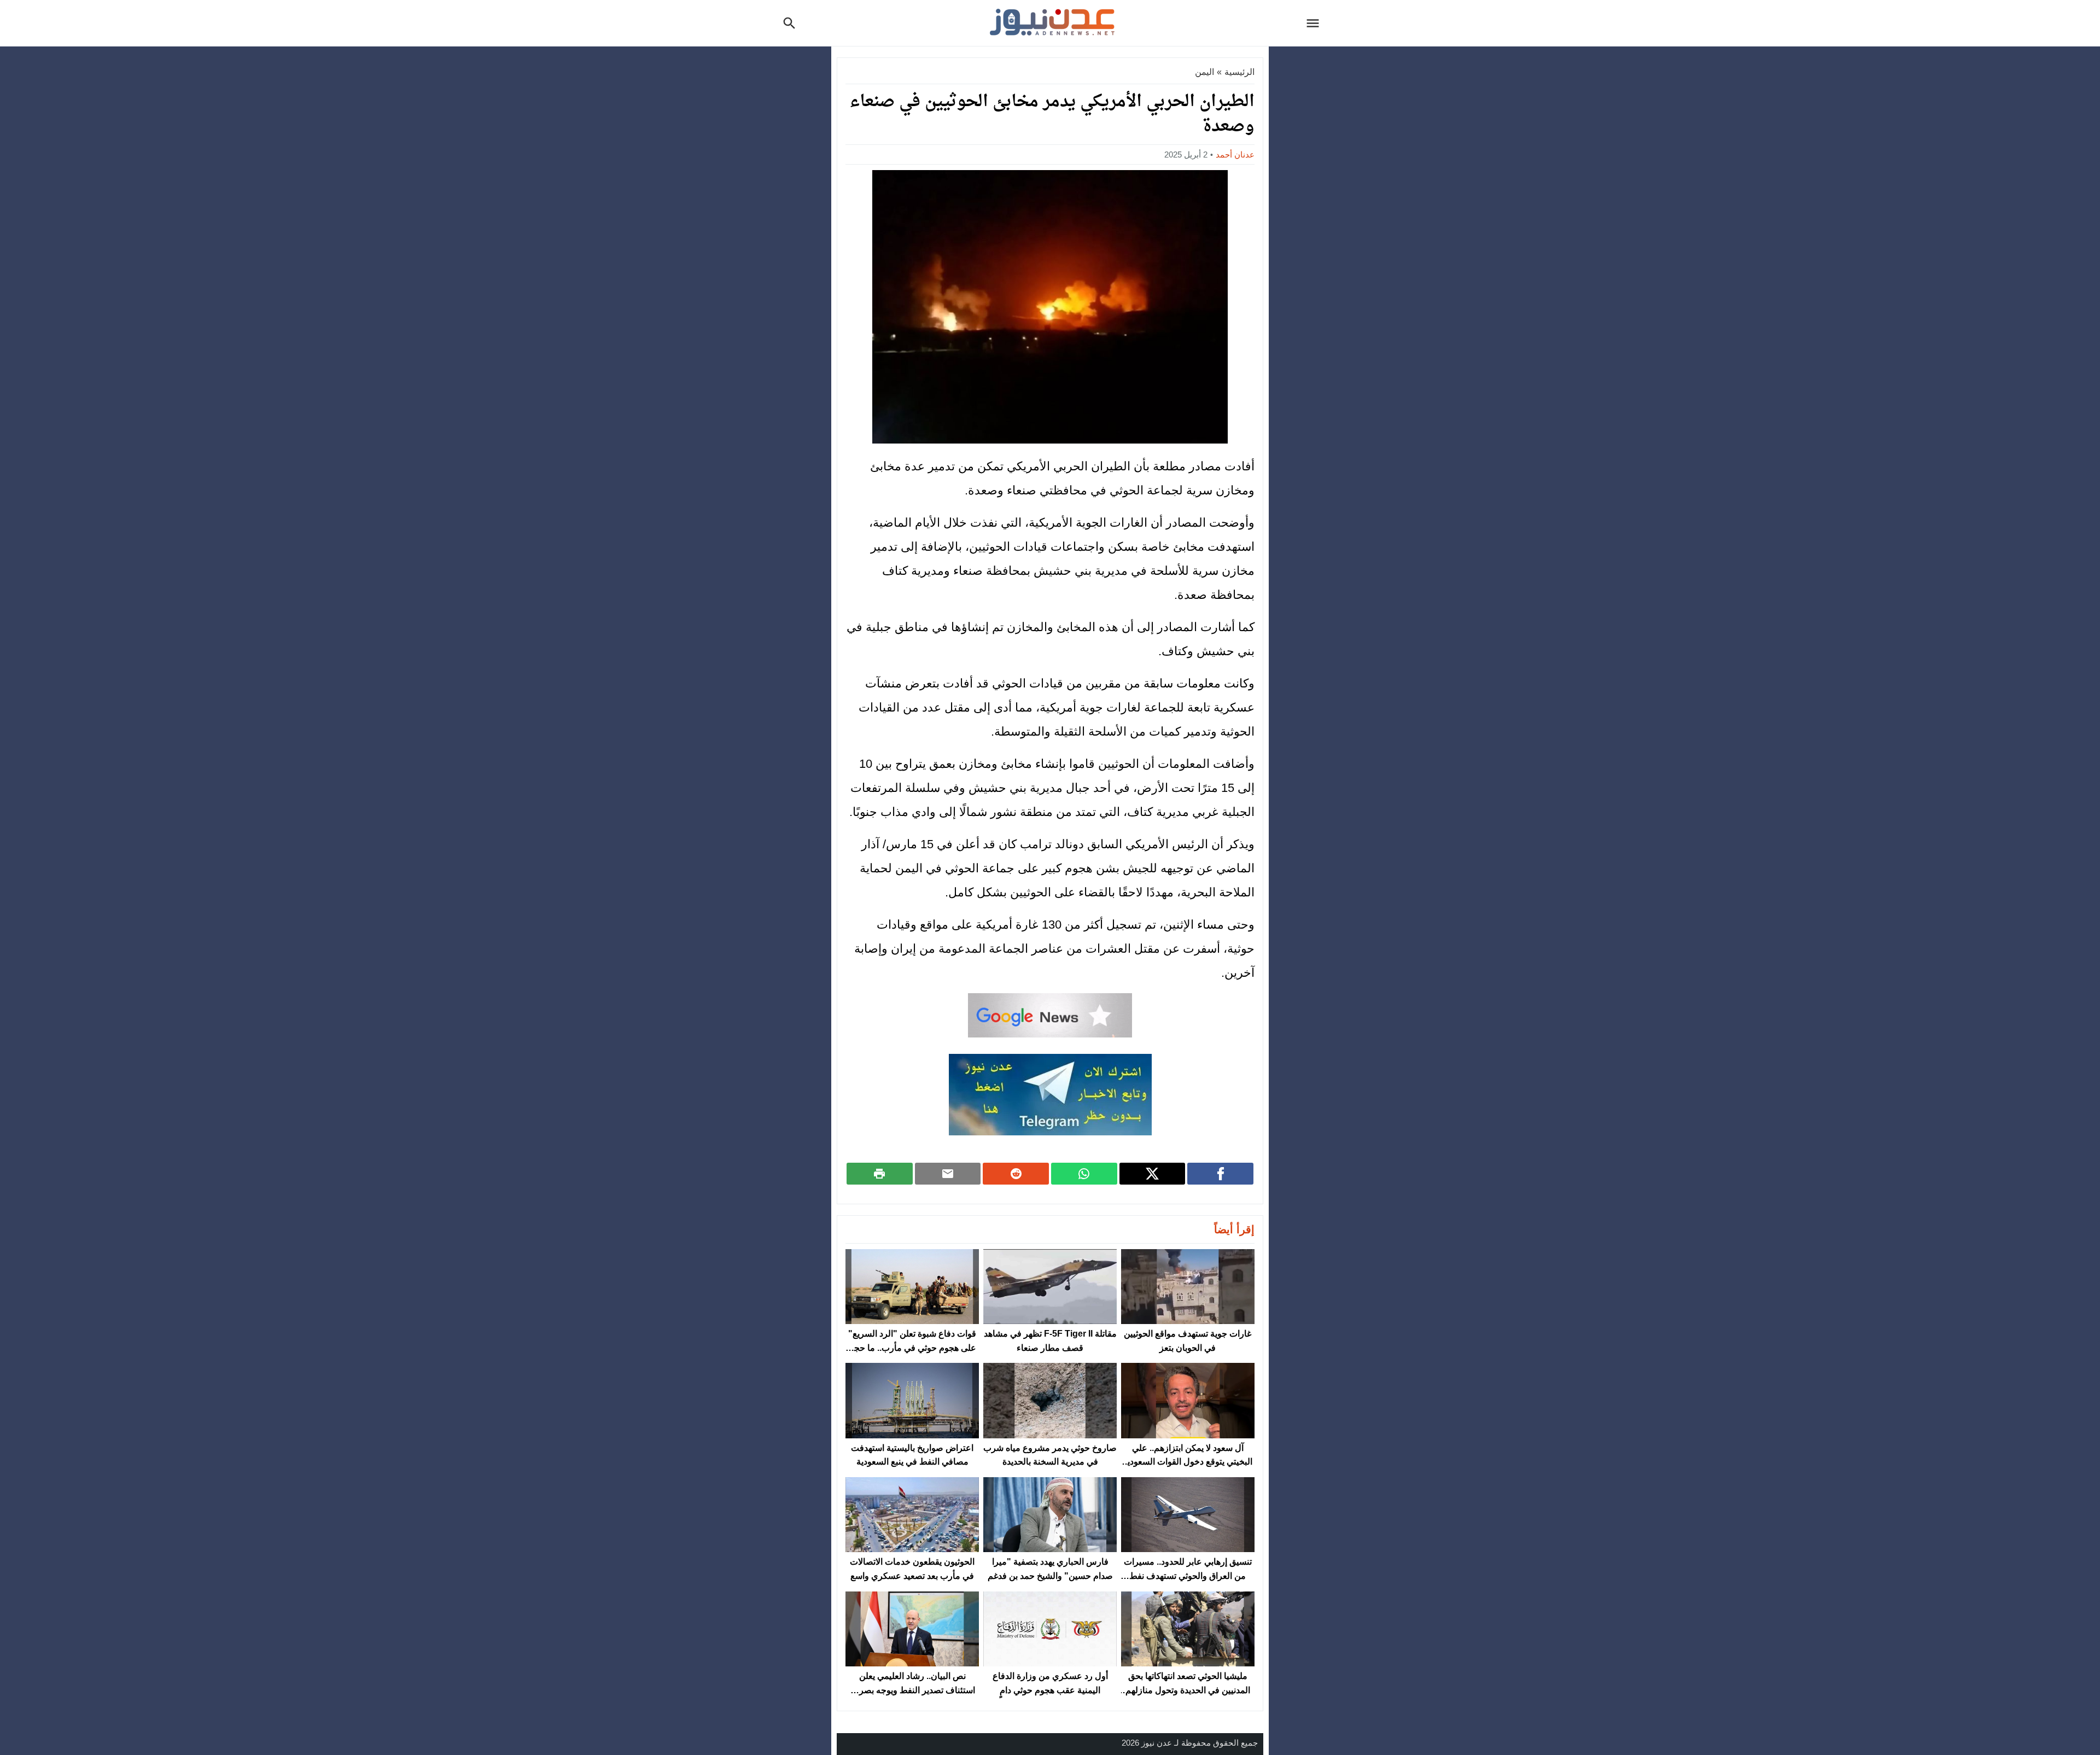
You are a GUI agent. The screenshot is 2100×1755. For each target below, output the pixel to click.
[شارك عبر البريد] (948, 1174)
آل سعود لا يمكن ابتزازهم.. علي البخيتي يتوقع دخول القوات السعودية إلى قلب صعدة (1188, 1462)
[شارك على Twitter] (1153, 1174)
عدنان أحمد (1235, 154)
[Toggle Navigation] (1316, 23)
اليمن (1204, 72)
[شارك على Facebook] (1220, 1174)
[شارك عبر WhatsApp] (1084, 1174)
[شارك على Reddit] (1016, 1174)
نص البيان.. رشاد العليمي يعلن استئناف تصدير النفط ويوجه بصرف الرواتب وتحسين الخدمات (912, 1690)
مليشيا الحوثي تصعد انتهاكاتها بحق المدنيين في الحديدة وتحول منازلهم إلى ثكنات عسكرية (1188, 1690)
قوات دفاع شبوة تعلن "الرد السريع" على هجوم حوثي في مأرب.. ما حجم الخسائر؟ (912, 1348)
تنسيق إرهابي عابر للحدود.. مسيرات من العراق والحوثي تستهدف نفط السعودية (1188, 1576)
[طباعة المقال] (880, 1174)
